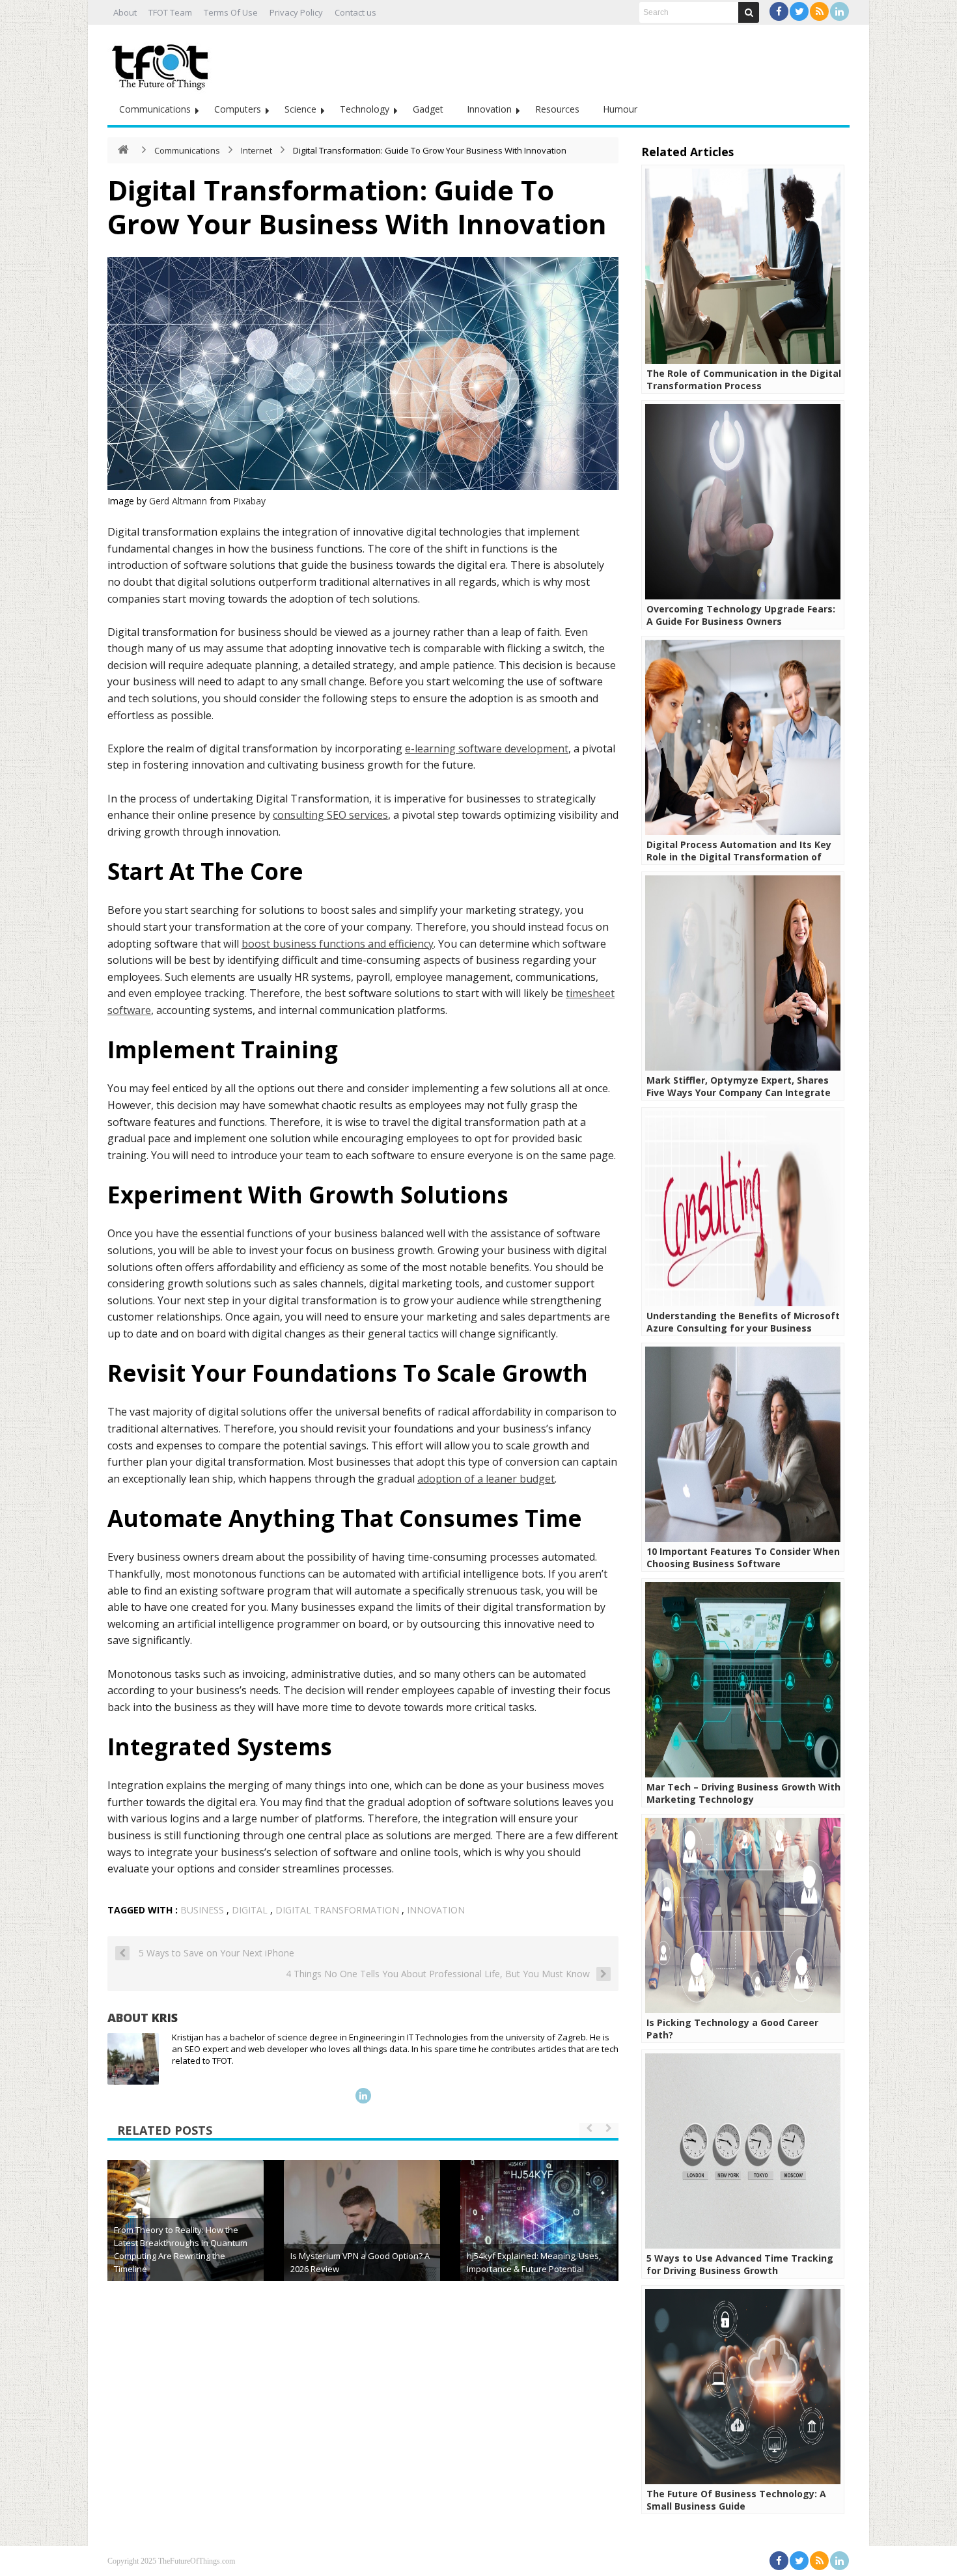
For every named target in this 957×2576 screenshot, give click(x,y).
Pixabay (249, 501)
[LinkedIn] (839, 11)
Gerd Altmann (178, 501)
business (202, 1910)
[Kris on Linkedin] (363, 2096)
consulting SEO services (330, 815)
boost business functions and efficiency (338, 944)
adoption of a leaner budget (486, 1479)
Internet (257, 150)
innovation (436, 1910)
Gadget (428, 109)
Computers (238, 109)
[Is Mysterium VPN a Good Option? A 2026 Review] (362, 2238)
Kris (165, 2018)
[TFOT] (163, 62)
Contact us (355, 12)
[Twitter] (799, 11)
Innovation (489, 109)
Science (300, 109)
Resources (557, 109)
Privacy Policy (296, 12)
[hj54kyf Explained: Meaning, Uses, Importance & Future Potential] (538, 2238)
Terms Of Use (231, 12)
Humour (620, 109)
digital (250, 1910)
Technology (365, 109)
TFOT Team (170, 12)
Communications (155, 109)
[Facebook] (779, 11)
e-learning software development (487, 748)
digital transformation (337, 1910)
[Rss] (819, 11)
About (125, 12)
